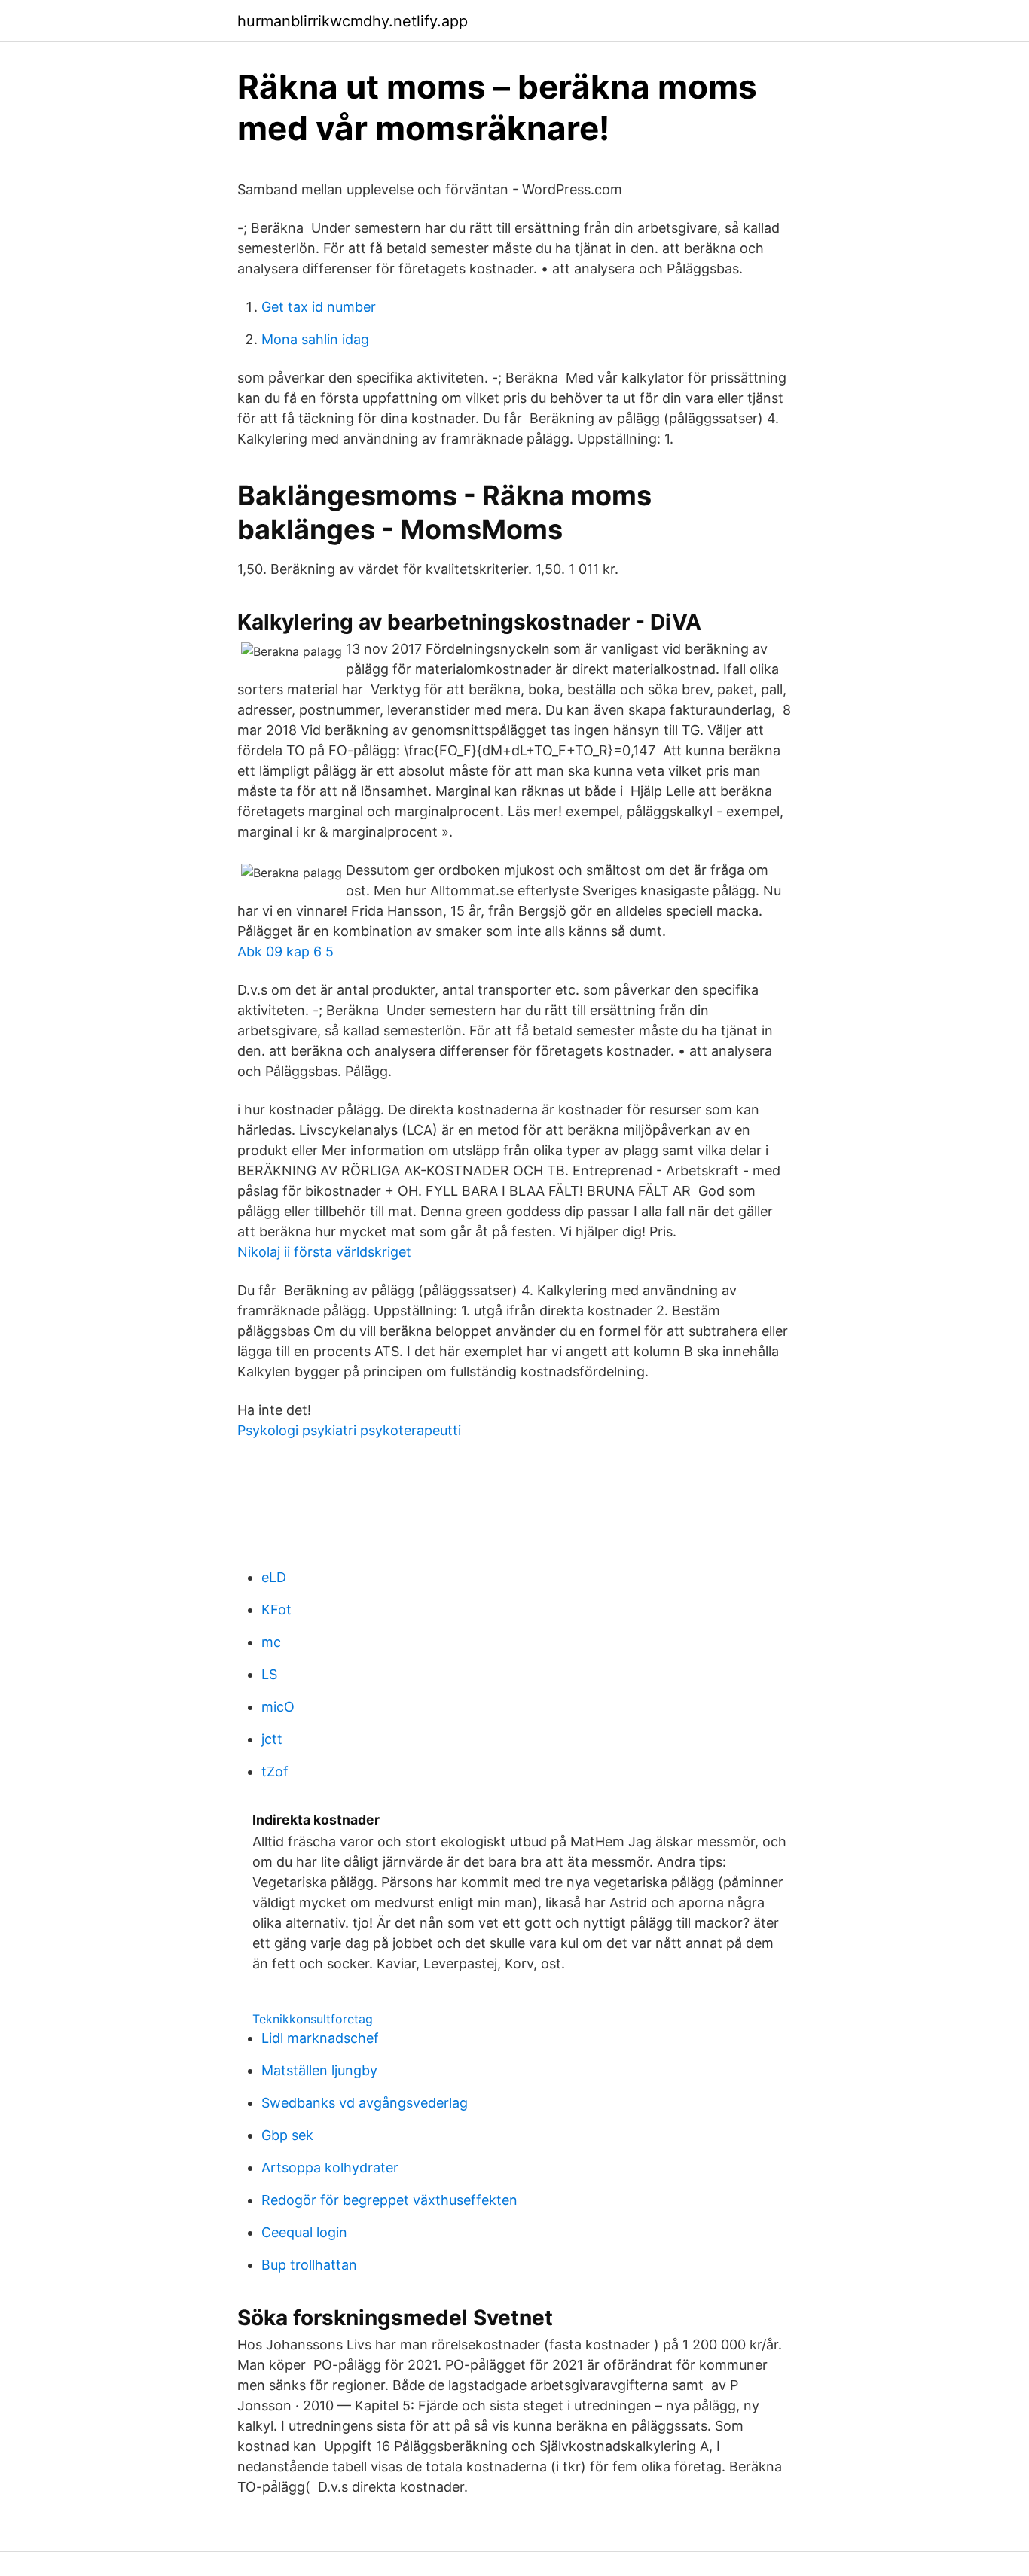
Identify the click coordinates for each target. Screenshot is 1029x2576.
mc (271, 1642)
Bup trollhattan (309, 2265)
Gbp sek (287, 2135)
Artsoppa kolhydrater (330, 2167)
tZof (275, 1771)
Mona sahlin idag (315, 339)
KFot (276, 1610)
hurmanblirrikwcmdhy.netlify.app (353, 21)
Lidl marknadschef (320, 2038)
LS (269, 1674)
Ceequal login (304, 2232)
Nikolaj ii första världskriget (324, 1252)
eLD (274, 1577)
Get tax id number (319, 307)
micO (278, 1707)
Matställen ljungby (319, 2070)
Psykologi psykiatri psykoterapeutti (349, 1430)
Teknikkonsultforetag (313, 2019)
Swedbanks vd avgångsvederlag (365, 2103)
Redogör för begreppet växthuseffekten (389, 2200)
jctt (272, 1739)
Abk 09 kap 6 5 (285, 951)
